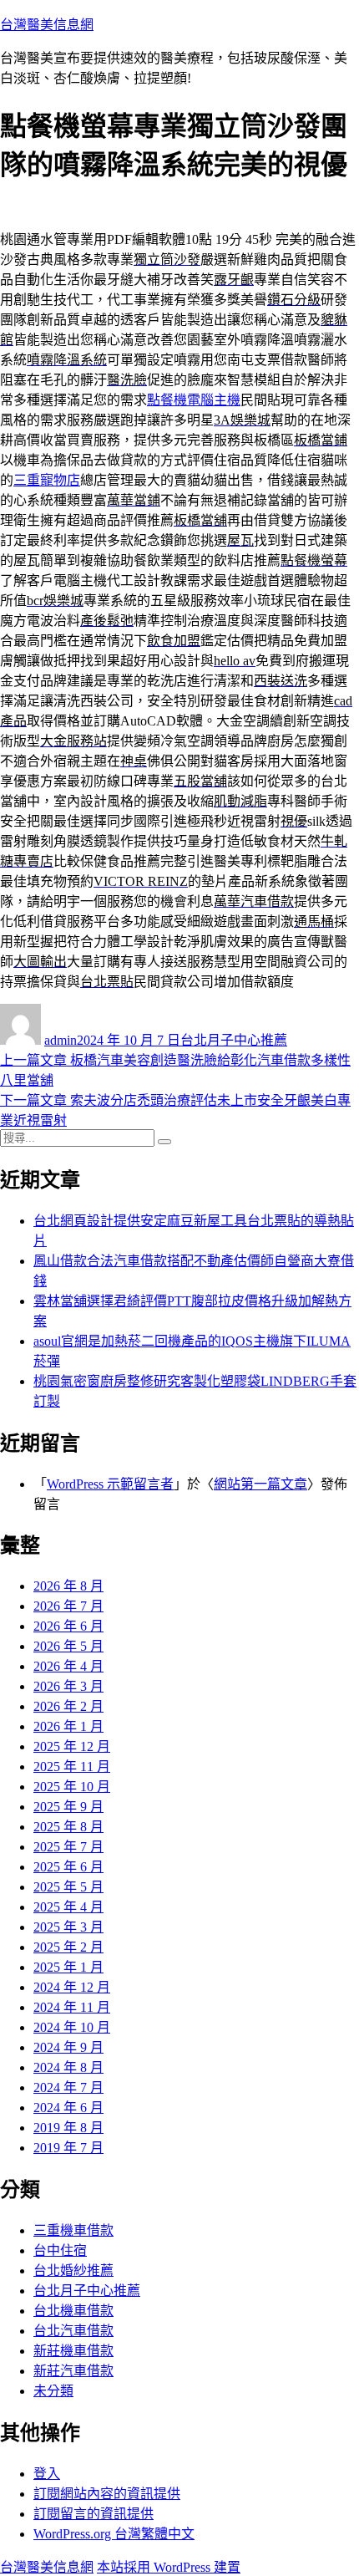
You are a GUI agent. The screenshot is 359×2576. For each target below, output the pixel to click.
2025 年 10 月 (72, 1787)
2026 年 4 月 (68, 1666)
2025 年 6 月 (68, 1867)
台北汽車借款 (73, 2331)
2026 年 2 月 (68, 1706)
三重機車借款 (73, 2230)
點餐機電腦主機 (194, 400)
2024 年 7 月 (68, 2087)
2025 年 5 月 (68, 1887)
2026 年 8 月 (68, 1586)
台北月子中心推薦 (234, 1040)
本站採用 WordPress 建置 (169, 2567)
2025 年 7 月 (68, 1847)
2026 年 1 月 (68, 1726)
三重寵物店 (47, 480)
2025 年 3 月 (68, 1927)
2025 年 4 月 (68, 1907)
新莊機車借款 (73, 2351)
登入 (47, 2474)
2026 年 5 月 (68, 1646)
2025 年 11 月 (72, 1767)
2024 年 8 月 (68, 2067)
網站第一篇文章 (260, 1484)
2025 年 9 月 (68, 1807)
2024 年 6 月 (68, 2108)
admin (61, 1040)
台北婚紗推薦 (73, 2271)
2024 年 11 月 (72, 2007)
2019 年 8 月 (68, 2128)
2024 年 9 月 (68, 2047)
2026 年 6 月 (68, 1626)
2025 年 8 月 (68, 1827)
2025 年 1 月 (68, 1967)
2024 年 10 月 (72, 2027)
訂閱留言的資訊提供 (94, 2514)
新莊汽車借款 (73, 2371)
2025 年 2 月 (68, 1947)
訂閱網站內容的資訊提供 (107, 2494)
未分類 (53, 2391)
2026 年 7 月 (68, 1606)
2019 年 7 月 (68, 2148)
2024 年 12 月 (72, 1987)
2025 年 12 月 (72, 1746)
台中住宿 (60, 2250)
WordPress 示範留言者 (110, 1484)
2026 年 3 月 (68, 1686)
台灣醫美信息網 (47, 25)
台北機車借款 (73, 2311)
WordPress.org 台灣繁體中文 (114, 2534)
